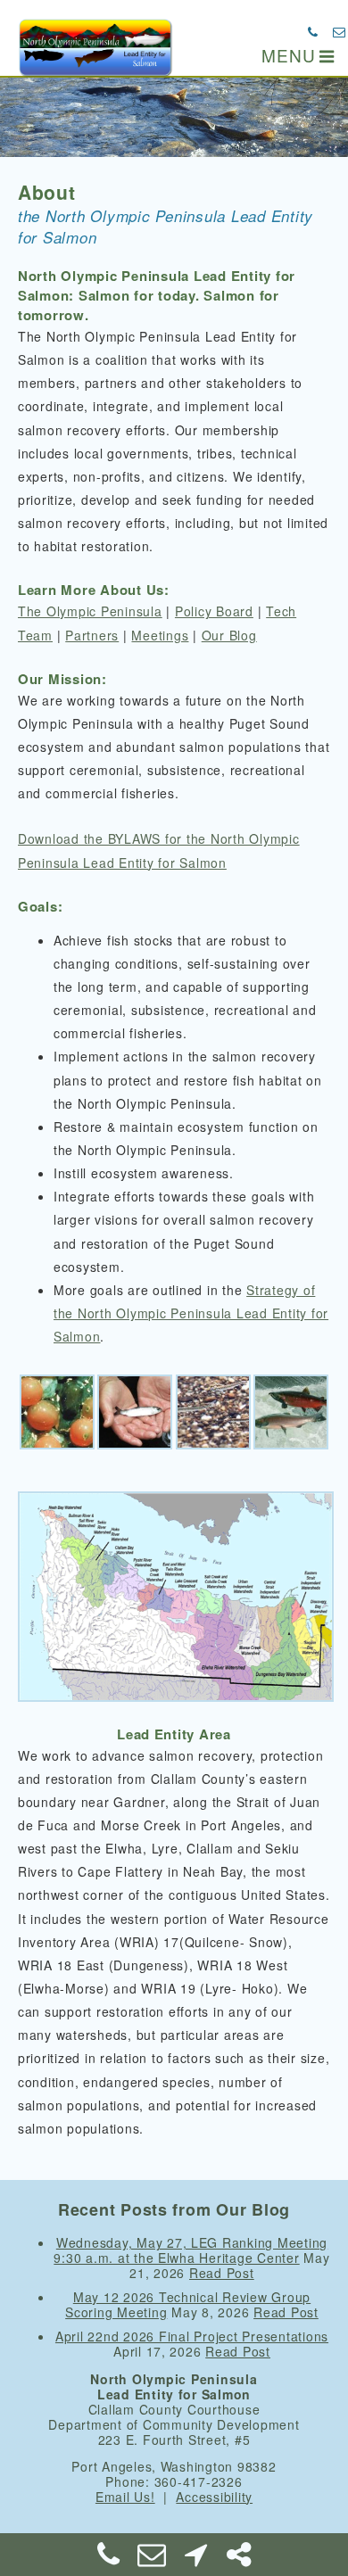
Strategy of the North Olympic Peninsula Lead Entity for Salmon (191, 1313)
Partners (92, 635)
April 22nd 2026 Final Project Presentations (192, 2336)
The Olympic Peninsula (90, 611)
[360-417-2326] (313, 31)
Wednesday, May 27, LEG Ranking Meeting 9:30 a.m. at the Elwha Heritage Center (191, 2250)
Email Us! (125, 2497)
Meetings (160, 635)
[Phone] (109, 2559)
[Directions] (195, 2559)
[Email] (153, 2559)
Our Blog (229, 635)
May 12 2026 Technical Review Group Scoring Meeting (188, 2304)
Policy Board (214, 611)
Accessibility (214, 2497)
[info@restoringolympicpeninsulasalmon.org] (339, 31)
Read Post (222, 2273)
